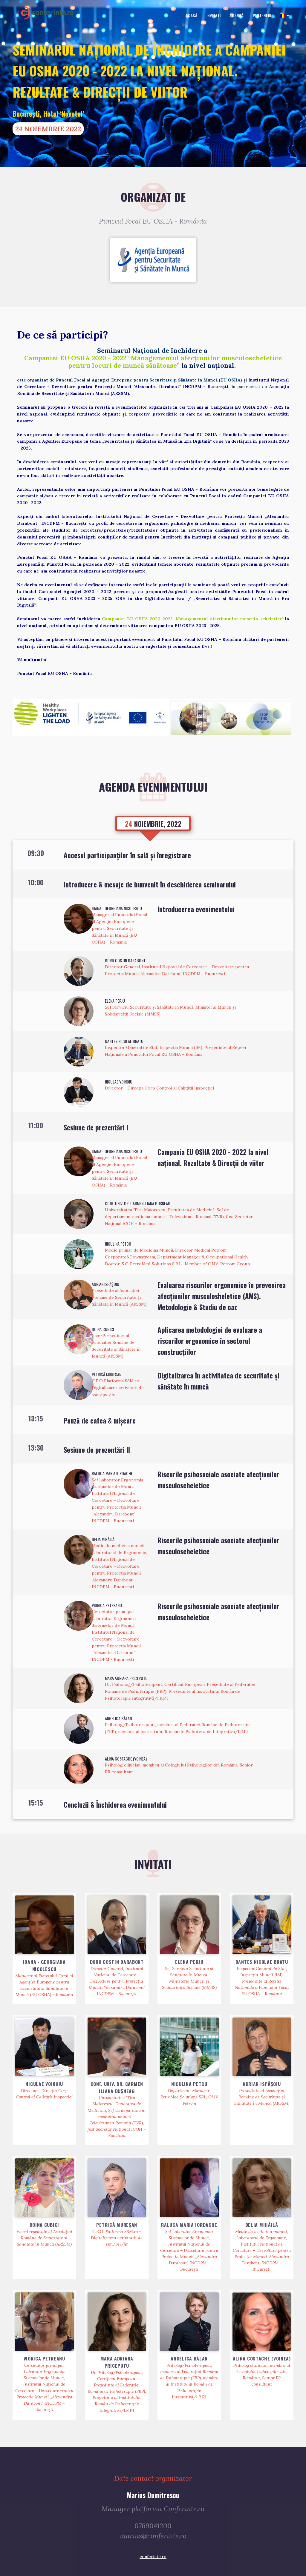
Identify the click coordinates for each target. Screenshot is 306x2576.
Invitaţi (214, 15)
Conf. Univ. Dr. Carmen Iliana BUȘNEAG (138, 1203)
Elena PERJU (115, 1001)
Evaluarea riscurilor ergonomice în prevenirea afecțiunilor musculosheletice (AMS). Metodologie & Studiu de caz (222, 1296)
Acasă (192, 15)
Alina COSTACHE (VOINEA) (126, 1759)
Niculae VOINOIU (119, 1082)
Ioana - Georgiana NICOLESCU (117, 908)
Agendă (237, 15)
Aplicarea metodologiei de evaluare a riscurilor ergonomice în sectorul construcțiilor (210, 1341)
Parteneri (262, 15)
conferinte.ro (153, 2557)
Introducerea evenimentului (196, 909)
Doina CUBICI (103, 1329)
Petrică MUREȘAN (107, 1374)
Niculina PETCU (118, 1244)
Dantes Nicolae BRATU (124, 1041)
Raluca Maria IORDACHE (112, 1473)
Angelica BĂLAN (118, 1718)
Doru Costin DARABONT (125, 960)
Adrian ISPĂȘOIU (105, 1284)
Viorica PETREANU (107, 1605)
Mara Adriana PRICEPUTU (126, 1678)
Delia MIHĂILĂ (103, 1539)
